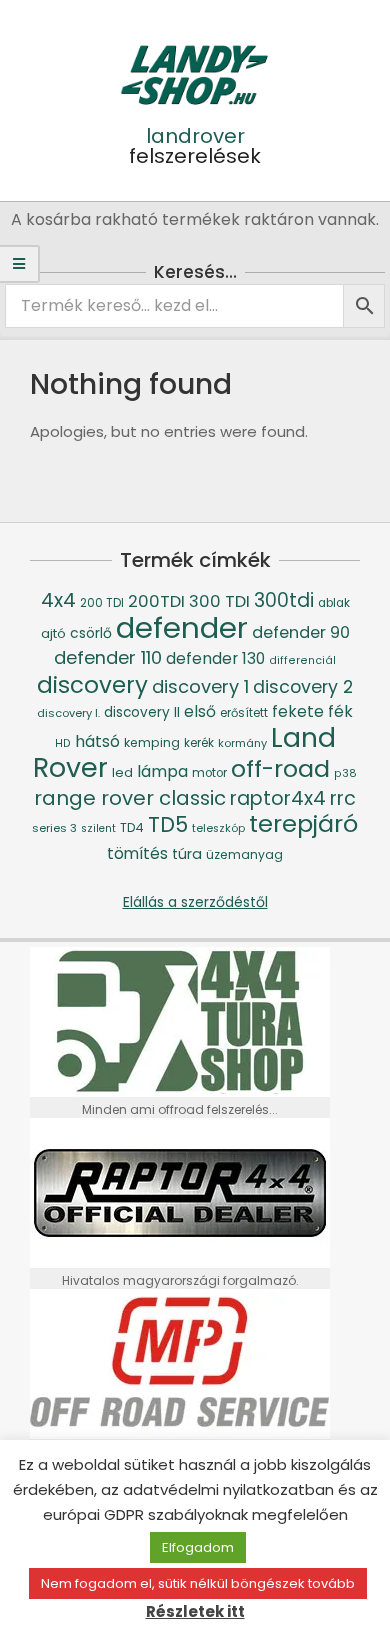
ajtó (53, 633)
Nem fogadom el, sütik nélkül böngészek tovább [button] (198, 1583)
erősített (244, 713)
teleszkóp (218, 828)
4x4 (58, 600)
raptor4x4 (278, 798)
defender (182, 627)
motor (209, 773)
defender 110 (108, 657)
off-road (280, 768)
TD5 (168, 824)
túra (187, 854)
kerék (199, 743)
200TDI (156, 601)
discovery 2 (303, 686)
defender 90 (301, 632)
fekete (298, 711)
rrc (343, 798)
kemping (152, 742)
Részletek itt (195, 1611)
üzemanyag (244, 854)
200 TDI (102, 603)
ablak (334, 603)
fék (340, 711)
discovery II (142, 712)
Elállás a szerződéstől (195, 902)
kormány (242, 743)
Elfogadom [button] (198, 1547)
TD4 (132, 827)
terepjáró (303, 823)
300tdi (284, 600)
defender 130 (215, 658)
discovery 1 (200, 686)
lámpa (162, 771)
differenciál (302, 660)
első (200, 711)
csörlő (91, 633)
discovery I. (68, 713)
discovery (92, 685)
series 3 (54, 828)
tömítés (137, 853)
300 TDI (219, 601)
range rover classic (130, 798)
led (122, 772)
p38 (345, 773)
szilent (98, 828)
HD (63, 743)
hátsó (97, 741)
